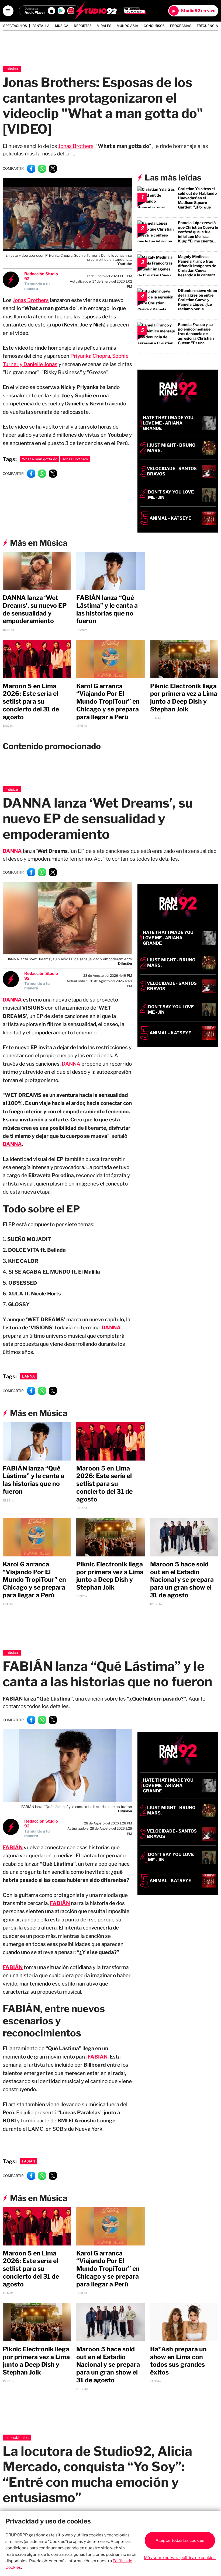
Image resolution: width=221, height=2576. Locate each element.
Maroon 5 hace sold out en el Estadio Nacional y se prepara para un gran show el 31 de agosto (182, 1580)
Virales (104, 26)
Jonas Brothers (76, 146)
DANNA (12, 851)
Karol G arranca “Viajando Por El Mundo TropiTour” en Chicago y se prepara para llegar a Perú (108, 702)
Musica (62, 26)
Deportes (83, 26)
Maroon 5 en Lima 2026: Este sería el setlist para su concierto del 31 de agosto (31, 702)
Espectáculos (14, 26)
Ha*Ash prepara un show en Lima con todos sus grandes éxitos (178, 2361)
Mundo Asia (127, 26)
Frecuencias (208, 26)
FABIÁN (60, 1903)
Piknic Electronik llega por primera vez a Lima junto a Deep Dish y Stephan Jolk (184, 698)
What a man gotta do (40, 459)
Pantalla (41, 26)
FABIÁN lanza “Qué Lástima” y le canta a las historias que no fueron (107, 609)
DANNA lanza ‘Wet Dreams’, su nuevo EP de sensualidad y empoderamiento (35, 609)
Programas (181, 26)
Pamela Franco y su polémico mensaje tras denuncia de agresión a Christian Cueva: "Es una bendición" (196, 336)
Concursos (154, 26)
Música (12, 69)
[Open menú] (8, 11)
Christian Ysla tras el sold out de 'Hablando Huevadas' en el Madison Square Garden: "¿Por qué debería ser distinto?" (198, 200)
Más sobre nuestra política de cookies (180, 2558)
